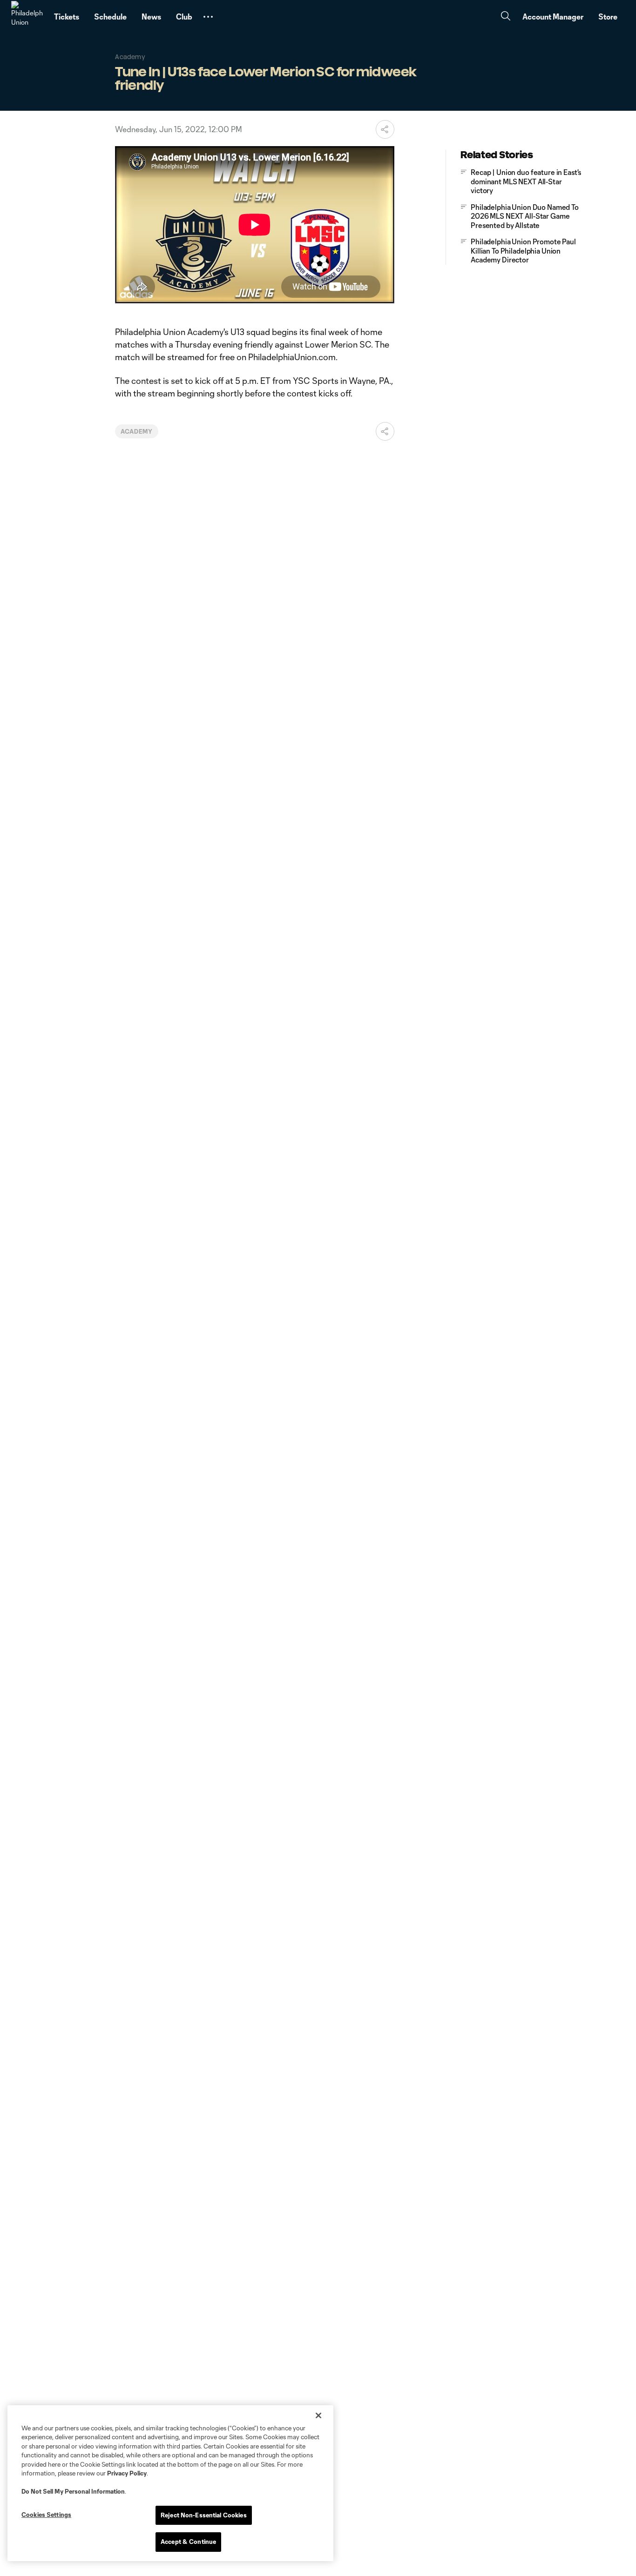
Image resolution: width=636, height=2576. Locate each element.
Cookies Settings (46, 2515)
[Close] (318, 2415)
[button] (208, 17)
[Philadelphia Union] (27, 17)
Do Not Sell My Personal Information (73, 2491)
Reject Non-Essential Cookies (204, 2515)
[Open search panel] (506, 17)
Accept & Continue (188, 2542)
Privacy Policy (127, 2473)
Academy (137, 431)
